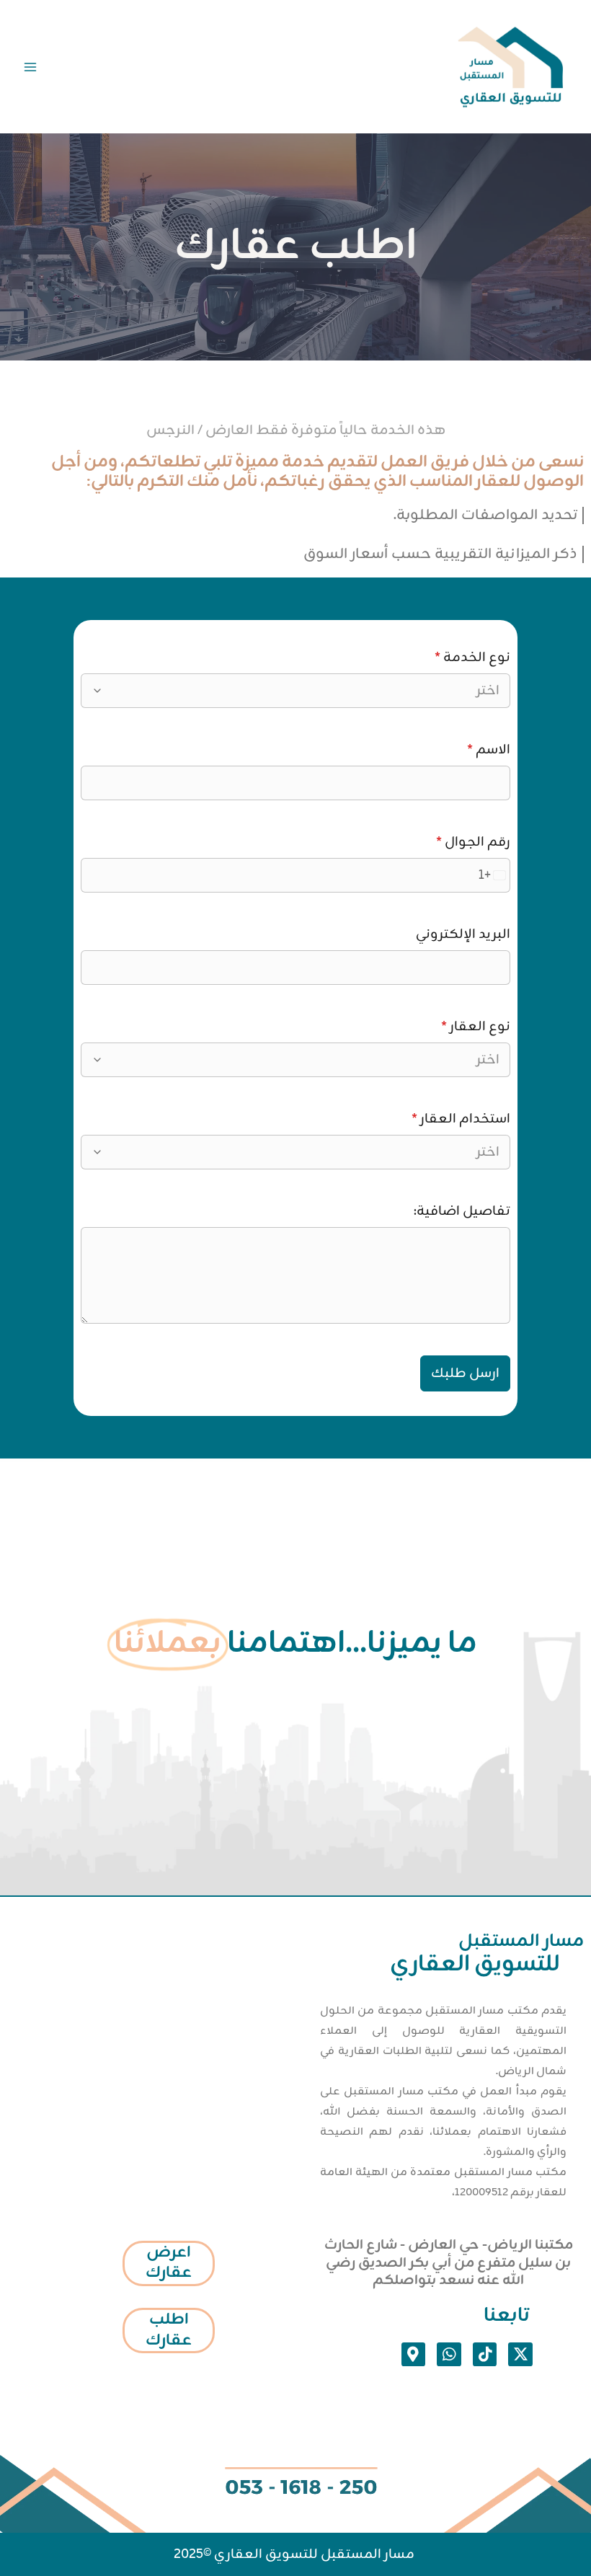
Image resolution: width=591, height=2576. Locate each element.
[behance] (249, 66)
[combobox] (303, 691)
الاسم (489, 750)
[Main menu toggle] (30, 67)
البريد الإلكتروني (463, 934)
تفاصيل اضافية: (462, 1211)
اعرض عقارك (169, 2263)
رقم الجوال (473, 842)
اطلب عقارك (169, 2330)
